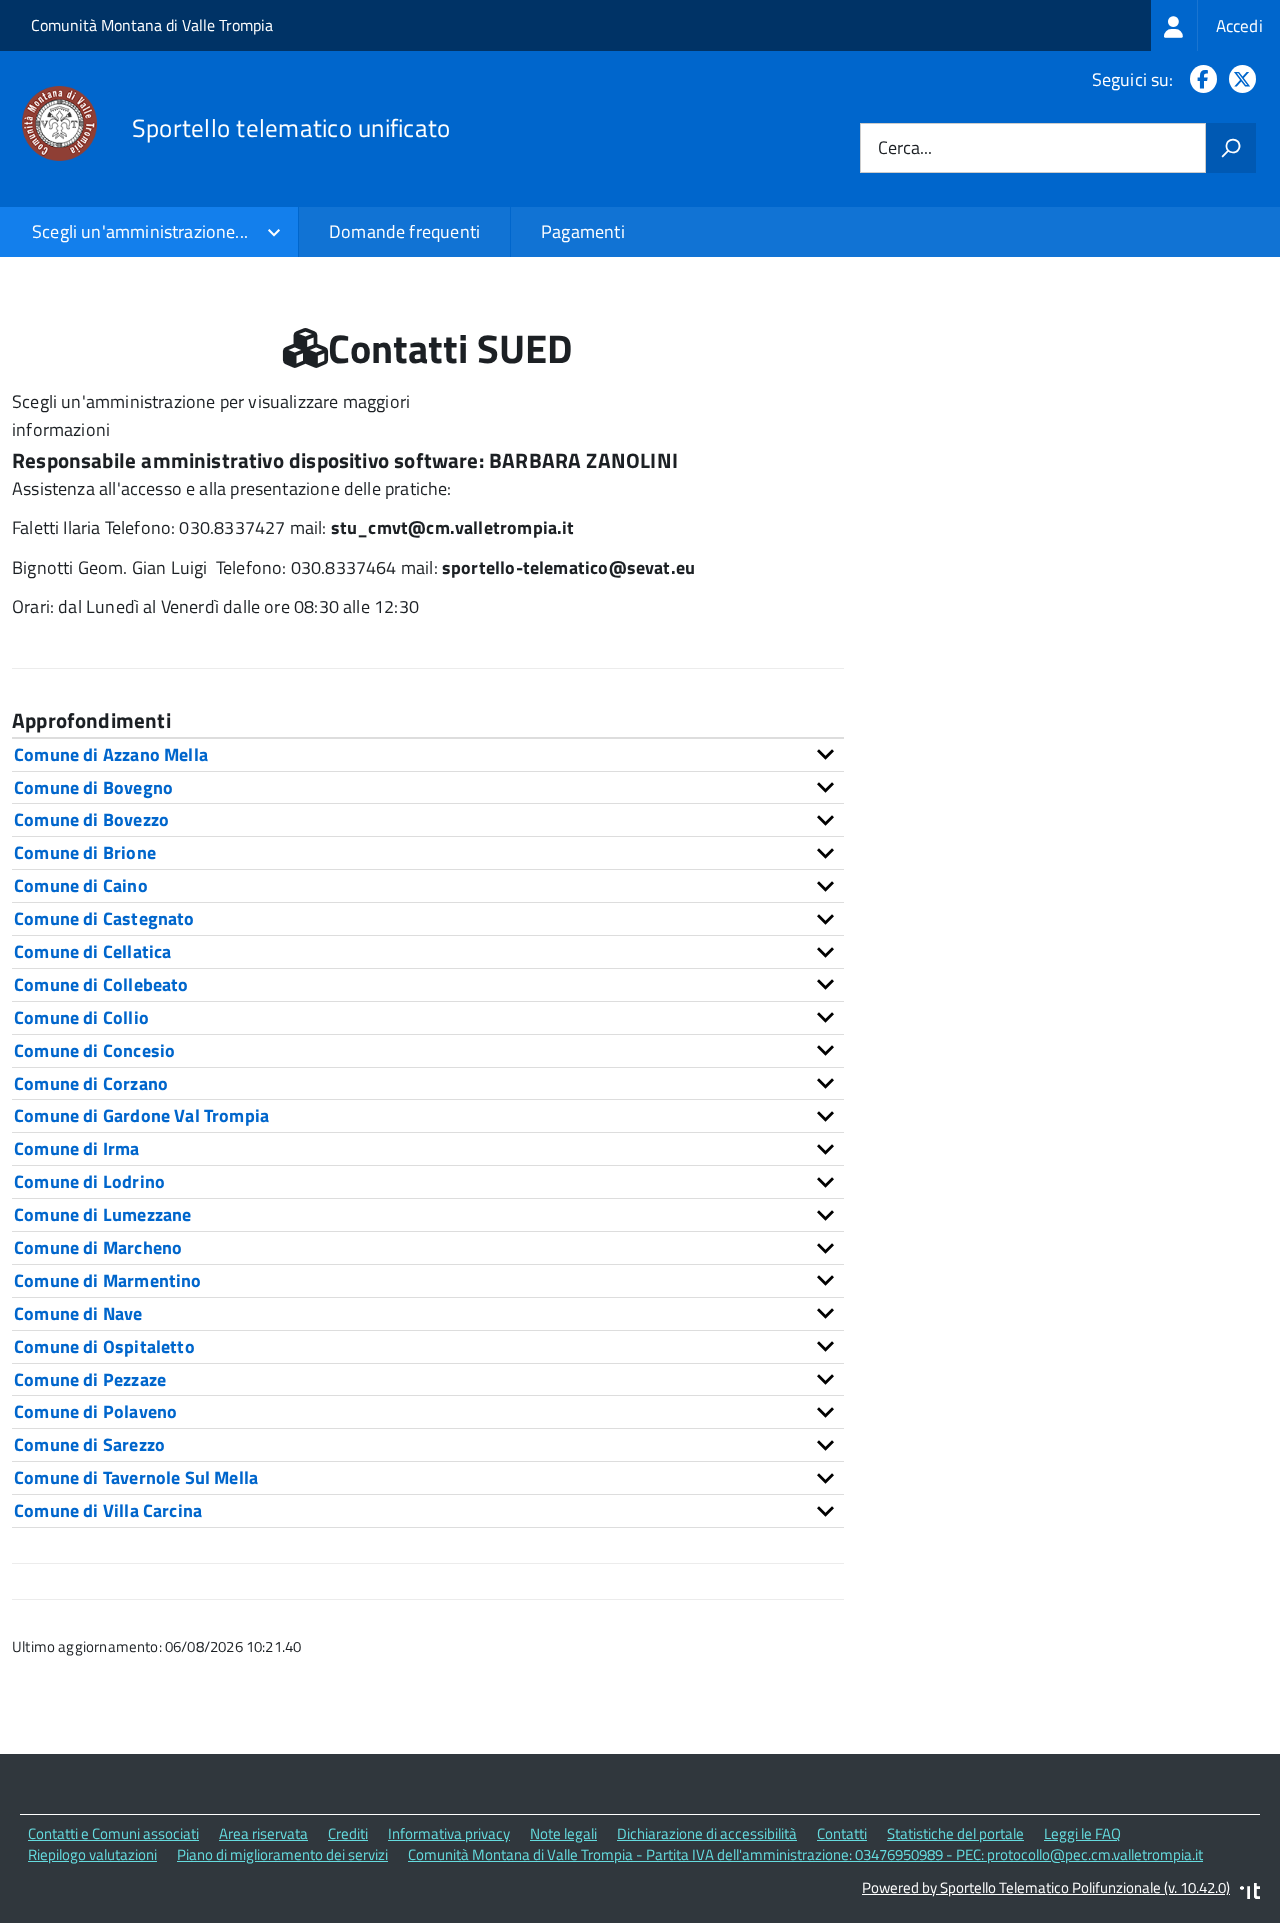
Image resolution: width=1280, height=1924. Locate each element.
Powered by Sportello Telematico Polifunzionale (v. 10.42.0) (1046, 1887)
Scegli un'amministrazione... (140, 231)
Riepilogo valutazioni (92, 1854)
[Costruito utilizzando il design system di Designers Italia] (1250, 1893)
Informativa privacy (449, 1833)
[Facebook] (1199, 79)
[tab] (428, 754)
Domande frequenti (404, 231)
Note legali (563, 1833)
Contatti (842, 1833)
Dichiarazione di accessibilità (707, 1833)
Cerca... (905, 148)
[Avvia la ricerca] (1231, 148)
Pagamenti (583, 231)
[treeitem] (1215, 25)
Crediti (348, 1833)
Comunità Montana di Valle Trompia (152, 25)
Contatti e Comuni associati (113, 1833)
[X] (1238, 79)
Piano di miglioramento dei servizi (282, 1854)
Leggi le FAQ (1082, 1833)
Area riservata (263, 1833)
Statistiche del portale (955, 1833)
